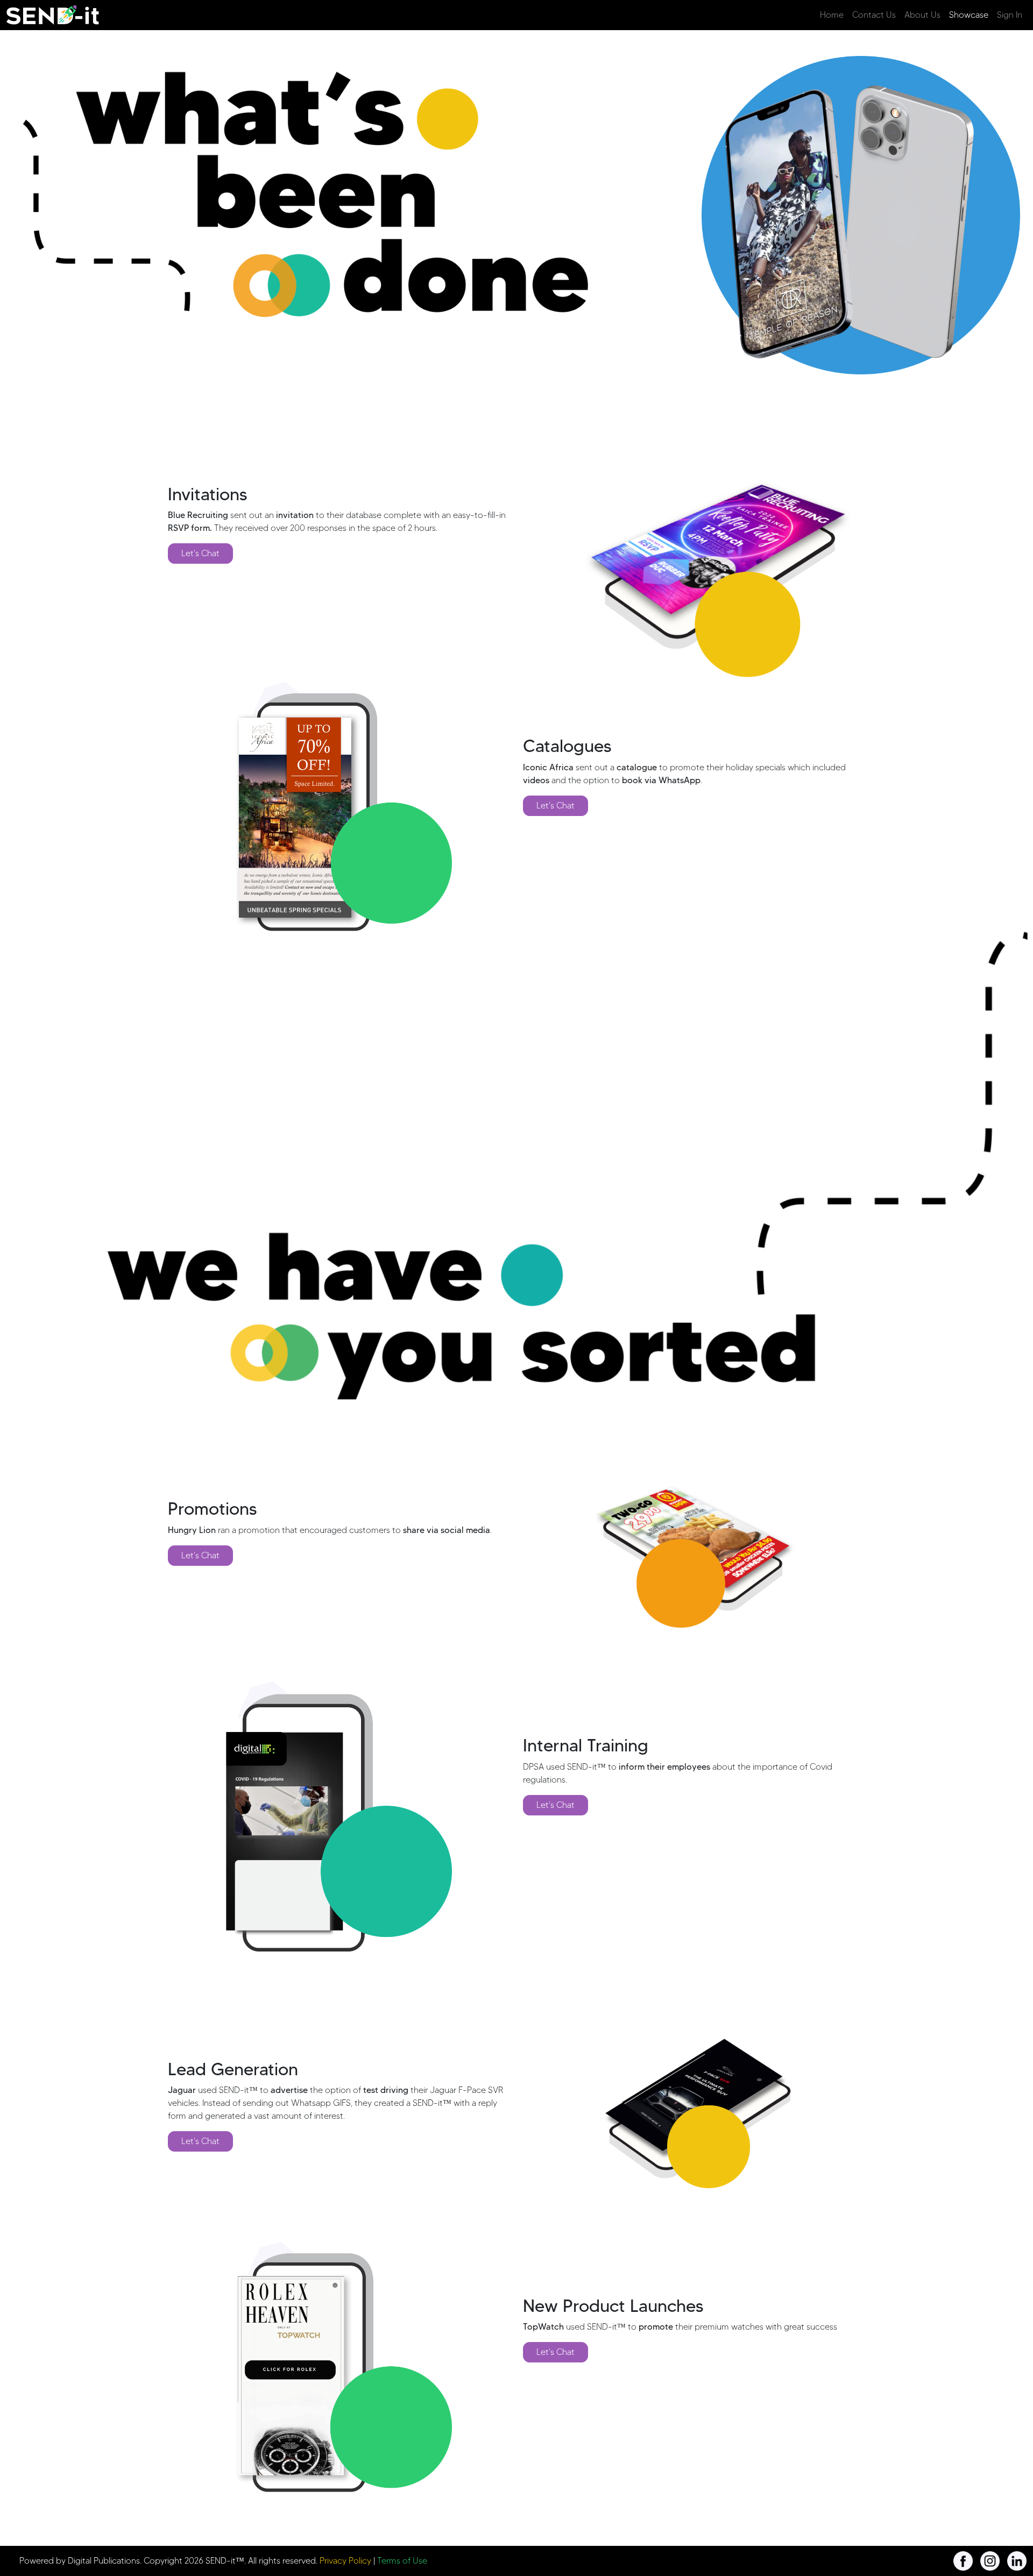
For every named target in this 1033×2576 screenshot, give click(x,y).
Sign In (1010, 15)
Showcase (969, 15)
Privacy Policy (345, 2561)
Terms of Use (402, 2561)
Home (832, 15)
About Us (922, 15)
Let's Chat (200, 553)
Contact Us (874, 15)
